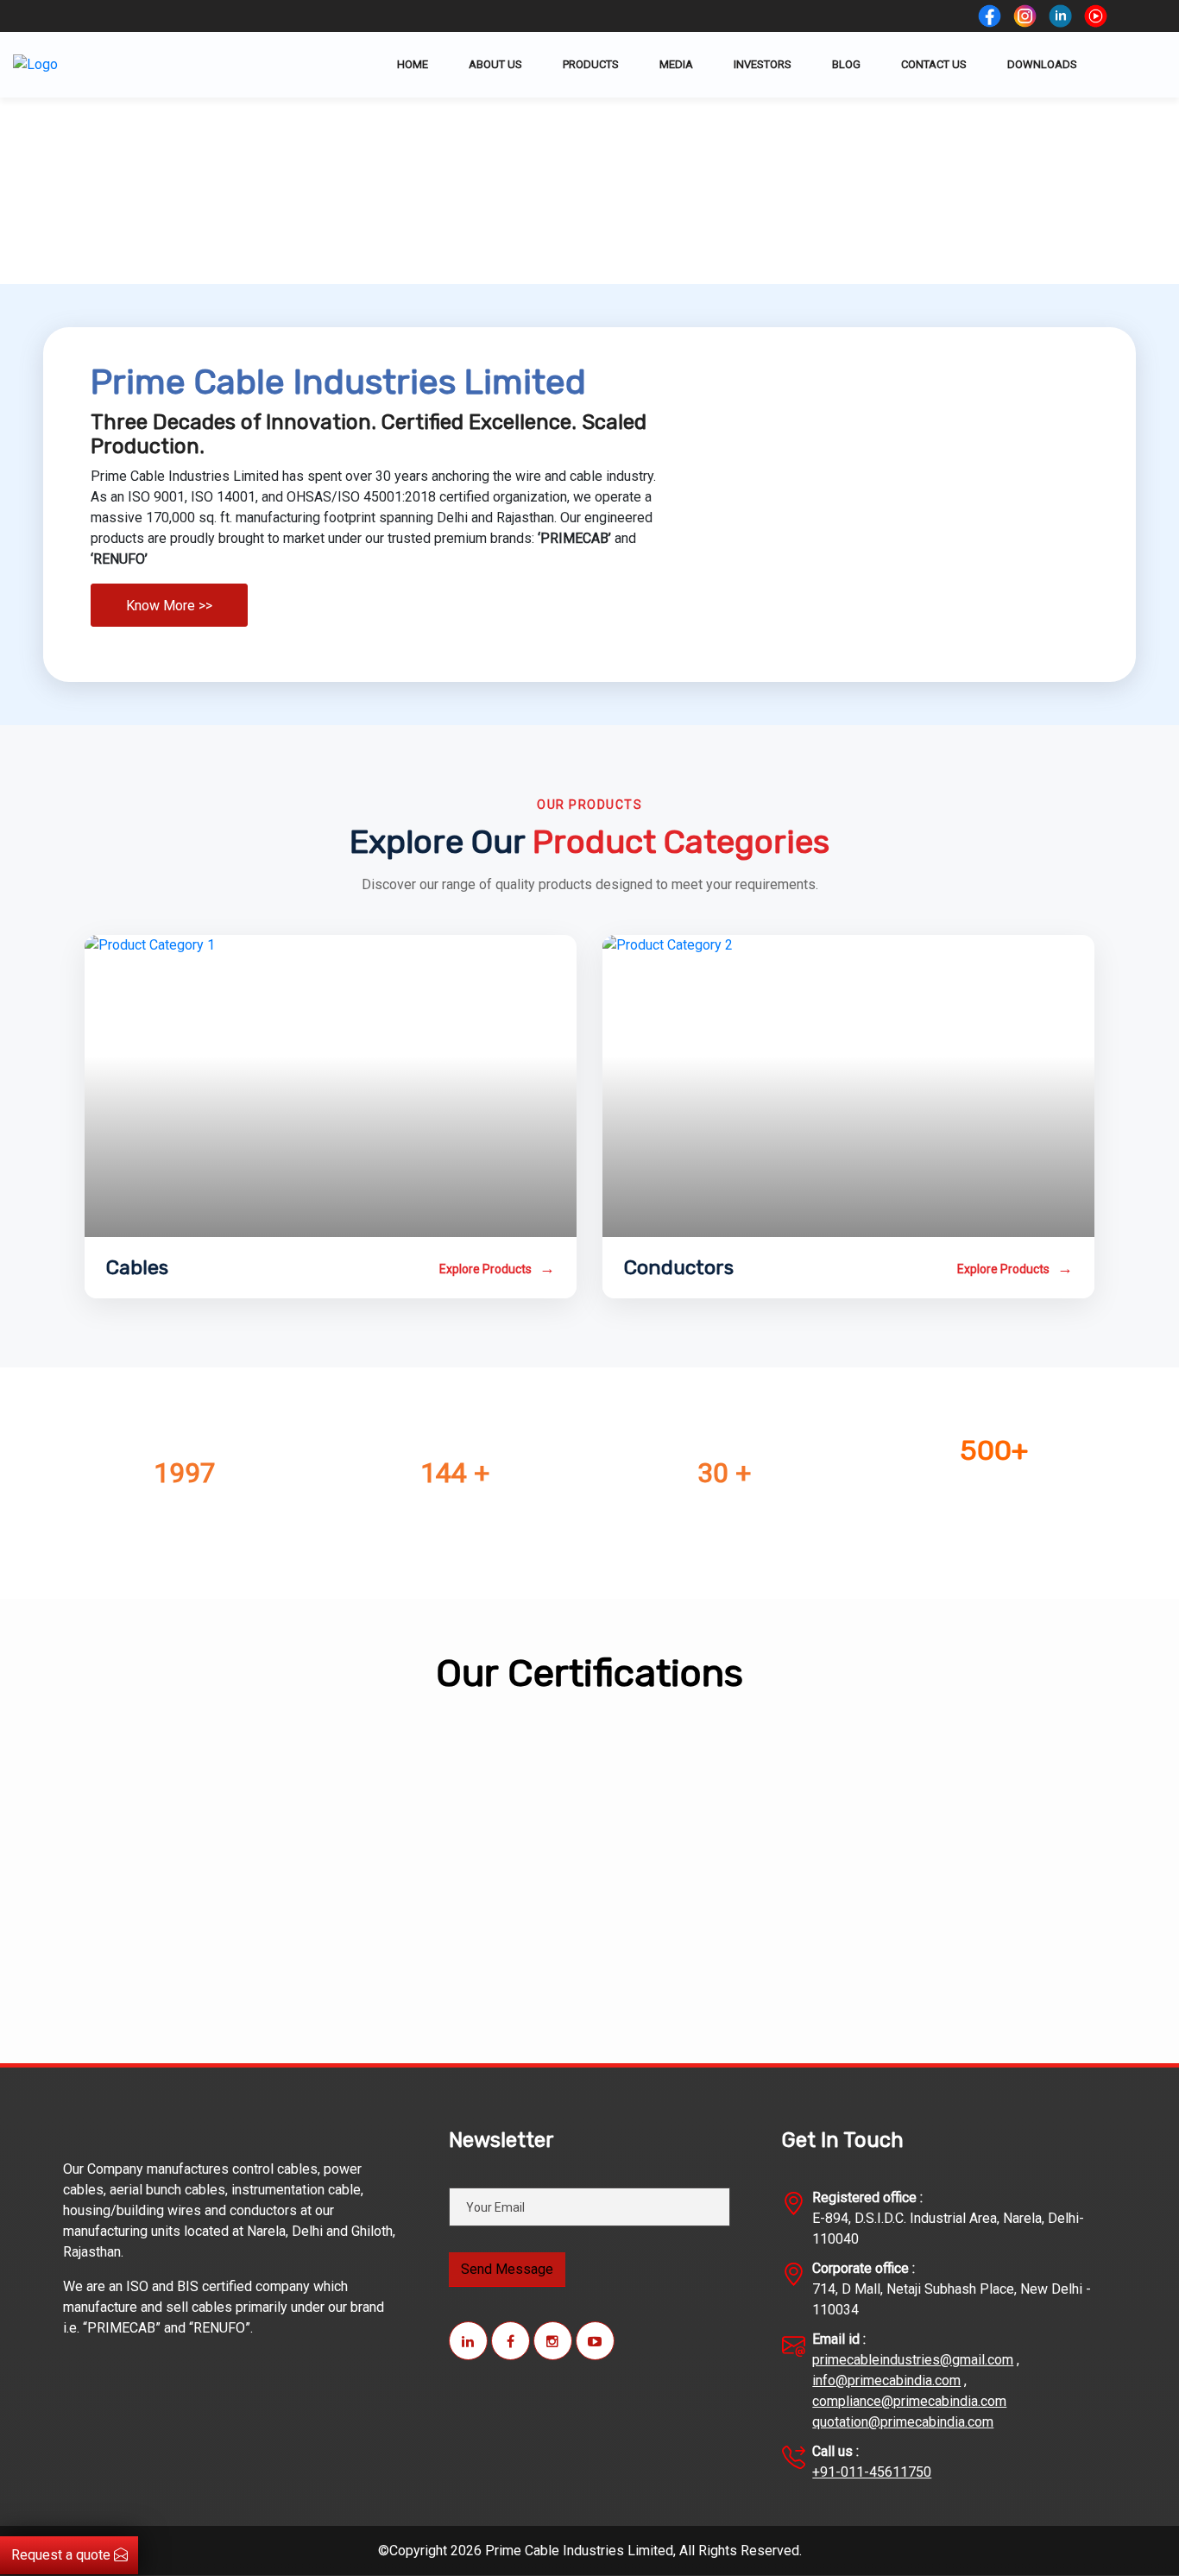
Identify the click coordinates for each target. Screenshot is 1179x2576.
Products (591, 64)
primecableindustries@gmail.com (913, 2360)
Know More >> (169, 606)
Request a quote (63, 2555)
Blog (846, 64)
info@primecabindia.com (886, 2380)
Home (413, 64)
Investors (763, 64)
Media (676, 64)
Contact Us (934, 64)
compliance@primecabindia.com (909, 2401)
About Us (495, 64)
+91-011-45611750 (872, 2472)
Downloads (1042, 64)
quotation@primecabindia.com (903, 2422)
